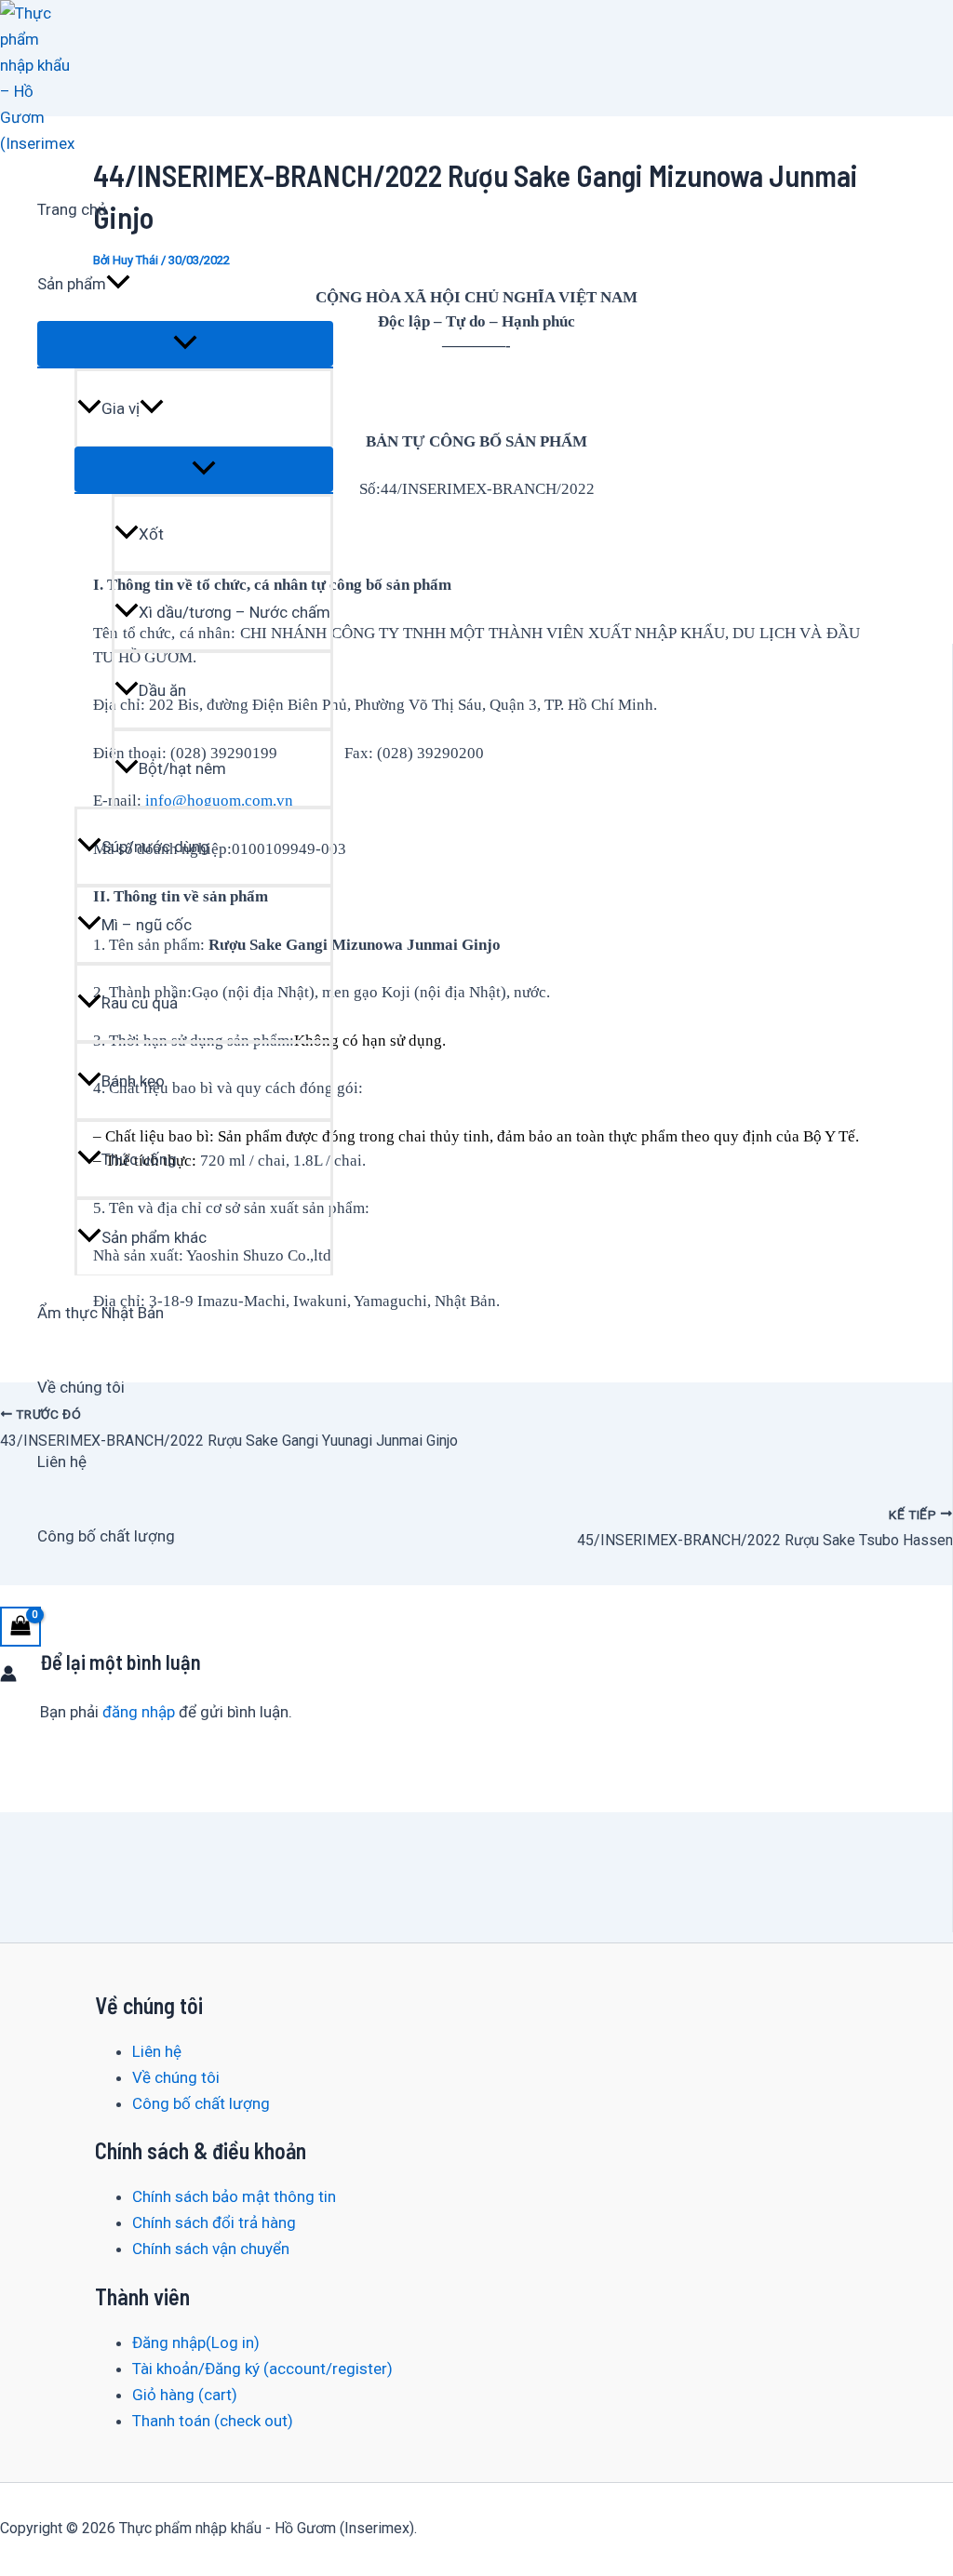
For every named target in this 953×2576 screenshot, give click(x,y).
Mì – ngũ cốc (147, 925)
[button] (118, 284)
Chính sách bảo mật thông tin (234, 2196)
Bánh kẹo (133, 1081)
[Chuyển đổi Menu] (185, 344)
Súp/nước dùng (155, 847)
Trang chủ (72, 209)
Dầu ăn (162, 690)
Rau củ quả (140, 1003)
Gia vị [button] (121, 408)
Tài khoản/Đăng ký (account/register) (262, 2369)
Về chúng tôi (81, 1387)
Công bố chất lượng (106, 1536)
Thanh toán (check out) (213, 2421)
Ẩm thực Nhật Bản (101, 1313)
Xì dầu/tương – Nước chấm (235, 612)
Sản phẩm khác (154, 1237)
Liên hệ (62, 1462)
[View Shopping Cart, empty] (20, 1627)
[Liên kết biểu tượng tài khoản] (8, 1676)
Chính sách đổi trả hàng (214, 2222)
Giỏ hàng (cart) (185, 2395)
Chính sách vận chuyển (211, 2249)
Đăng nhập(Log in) (196, 2342)
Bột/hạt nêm (182, 768)
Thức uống (139, 1159)
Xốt (151, 534)
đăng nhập (139, 1712)
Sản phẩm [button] (72, 284)
